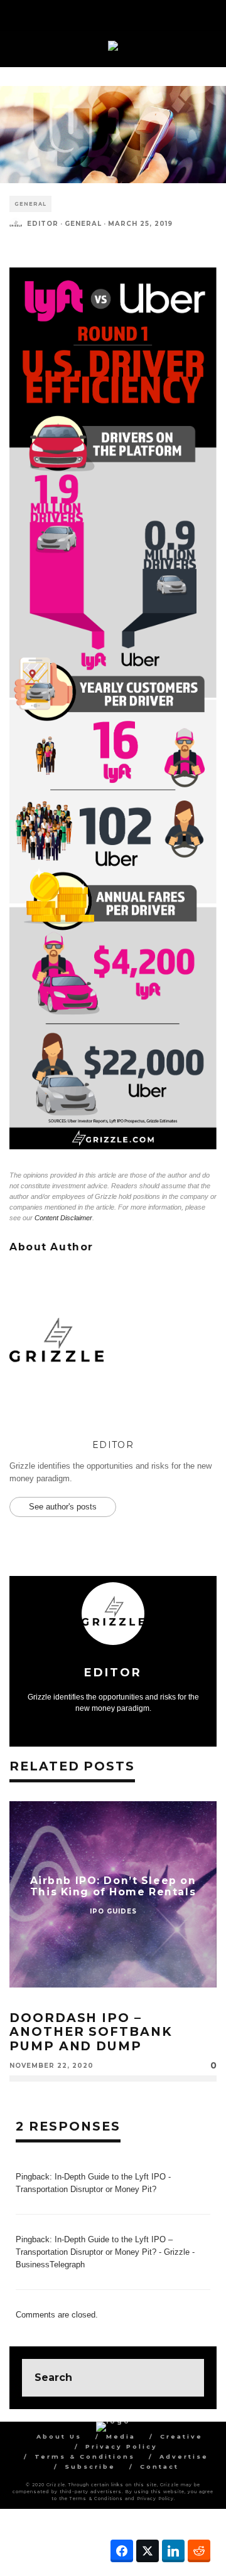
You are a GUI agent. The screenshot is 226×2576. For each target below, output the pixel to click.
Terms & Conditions (85, 2456)
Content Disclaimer (63, 1218)
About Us (59, 2436)
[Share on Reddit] (199, 2551)
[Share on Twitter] (148, 2551)
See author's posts (63, 1507)
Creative (181, 2436)
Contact (159, 2467)
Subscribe (90, 2467)
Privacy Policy (121, 2446)
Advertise (184, 2456)
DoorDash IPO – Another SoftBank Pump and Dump (91, 2031)
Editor (43, 224)
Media (121, 2436)
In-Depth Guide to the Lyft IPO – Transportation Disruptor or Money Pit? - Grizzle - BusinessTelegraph (105, 2252)
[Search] (207, 13)
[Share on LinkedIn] (173, 2551)
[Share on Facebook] (122, 2551)
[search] (185, 2378)
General (30, 204)
